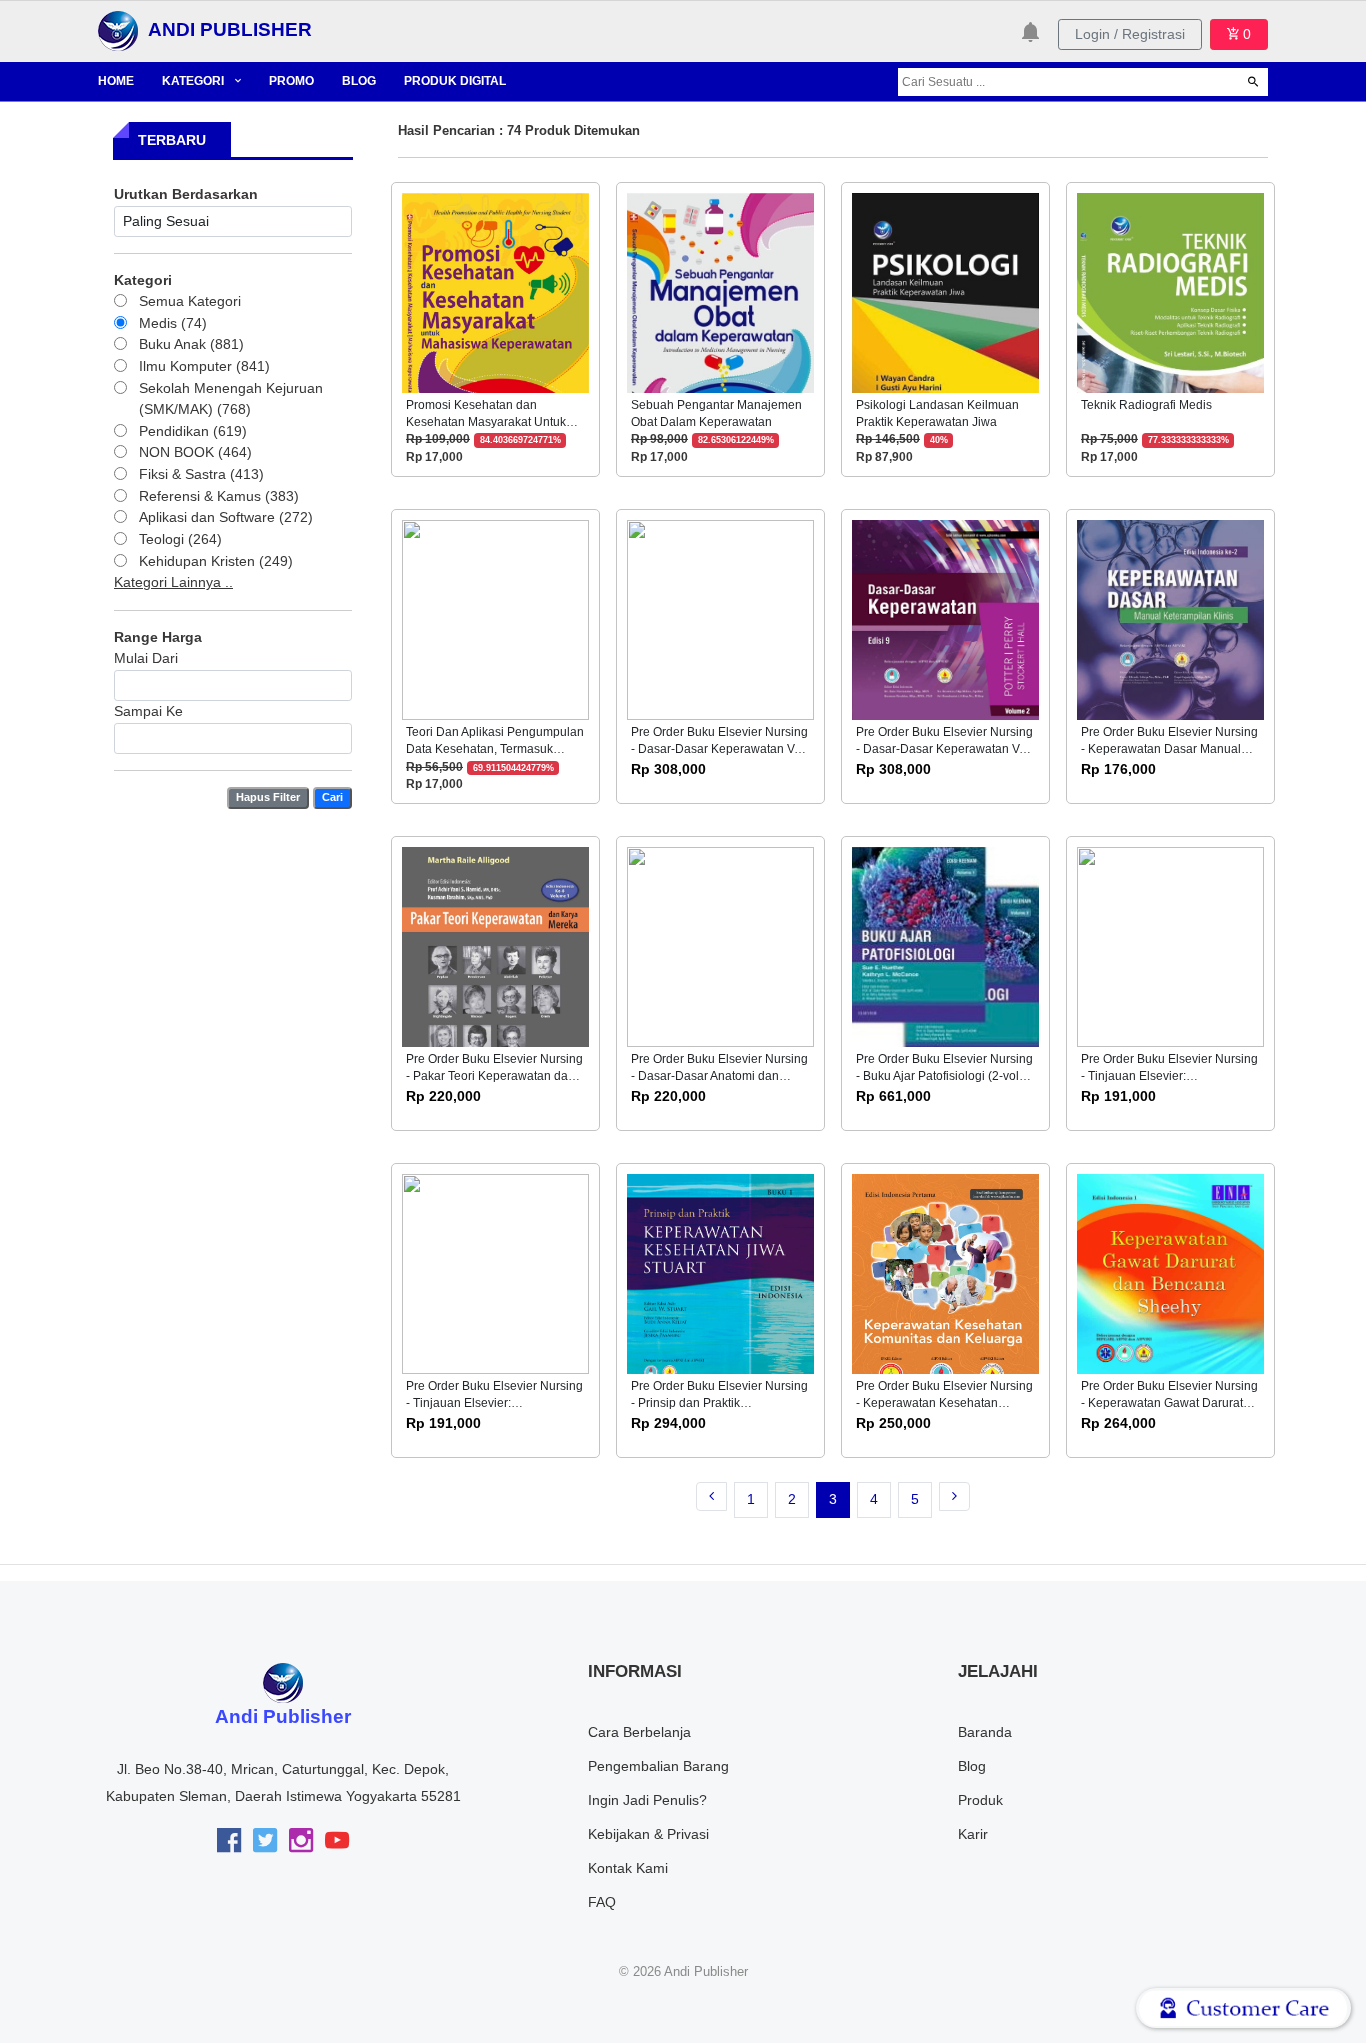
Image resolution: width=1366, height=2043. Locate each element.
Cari (332, 797)
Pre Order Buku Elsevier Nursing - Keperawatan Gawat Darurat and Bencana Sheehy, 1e (1169, 1403)
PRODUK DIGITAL (455, 81)
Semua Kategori (190, 301)
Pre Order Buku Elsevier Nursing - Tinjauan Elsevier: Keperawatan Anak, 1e (494, 1403)
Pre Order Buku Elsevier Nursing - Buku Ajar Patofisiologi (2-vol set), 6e (944, 1076)
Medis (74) (173, 323)
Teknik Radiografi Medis (1146, 405)
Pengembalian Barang (658, 1766)
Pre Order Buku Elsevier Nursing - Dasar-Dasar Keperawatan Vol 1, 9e (719, 749)
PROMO (291, 81)
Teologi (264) (180, 539)
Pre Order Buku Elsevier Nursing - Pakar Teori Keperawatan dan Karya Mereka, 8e (494, 1076)
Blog (972, 1766)
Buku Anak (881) (191, 344)
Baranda (985, 1732)
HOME (116, 81)
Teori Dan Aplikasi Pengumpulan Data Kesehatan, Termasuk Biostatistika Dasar (495, 749)
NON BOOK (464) (195, 452)
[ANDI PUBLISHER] (118, 30)
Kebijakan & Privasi (648, 1834)
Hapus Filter (268, 797)
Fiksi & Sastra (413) (201, 474)
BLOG (359, 81)
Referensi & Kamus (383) (219, 496)
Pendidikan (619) (193, 431)
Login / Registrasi (1130, 34)
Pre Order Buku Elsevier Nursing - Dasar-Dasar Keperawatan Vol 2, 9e (944, 749)
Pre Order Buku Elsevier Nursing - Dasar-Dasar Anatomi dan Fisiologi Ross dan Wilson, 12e (719, 1076)
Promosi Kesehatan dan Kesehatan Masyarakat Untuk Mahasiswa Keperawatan (486, 422)
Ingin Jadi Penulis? (647, 1800)
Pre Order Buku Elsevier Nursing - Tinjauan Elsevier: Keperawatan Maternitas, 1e (1169, 1076)
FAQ (602, 1902)
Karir (973, 1834)
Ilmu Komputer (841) (204, 366)
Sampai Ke (148, 711)
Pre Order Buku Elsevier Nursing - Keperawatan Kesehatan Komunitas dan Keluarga (944, 1403)
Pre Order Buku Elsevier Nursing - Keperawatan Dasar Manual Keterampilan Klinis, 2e (1169, 749)
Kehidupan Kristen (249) (216, 561)
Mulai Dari (146, 658)
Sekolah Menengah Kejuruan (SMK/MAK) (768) (231, 399)
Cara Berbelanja (639, 1732)
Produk (980, 1800)
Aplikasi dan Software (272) (226, 517)
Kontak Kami (628, 1868)
